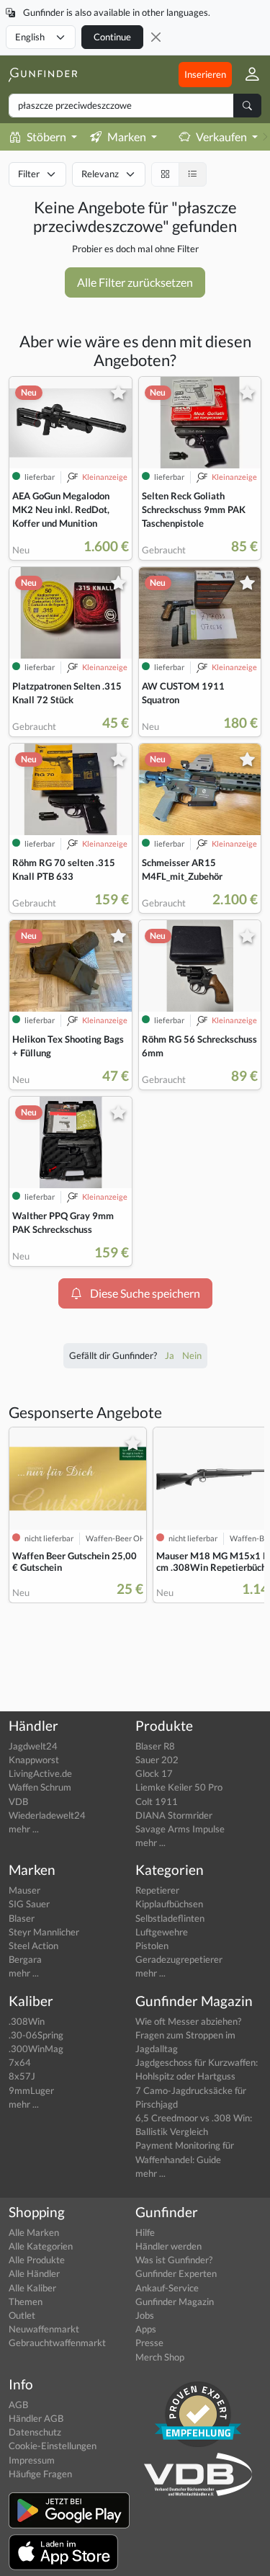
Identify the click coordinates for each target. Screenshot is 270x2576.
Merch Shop (160, 2357)
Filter (29, 174)
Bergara (25, 1959)
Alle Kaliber (32, 2288)
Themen (26, 2301)
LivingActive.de (40, 1773)
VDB (18, 1801)
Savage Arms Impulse (180, 1829)
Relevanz (100, 174)
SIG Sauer (29, 1904)
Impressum (32, 2460)
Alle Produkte (37, 2260)
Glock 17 (154, 1773)
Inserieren (205, 74)
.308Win (27, 2021)
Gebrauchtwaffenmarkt (57, 2343)
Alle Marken (34, 2232)
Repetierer (157, 1890)
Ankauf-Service (167, 2288)
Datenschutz (35, 2432)
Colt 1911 (157, 1801)
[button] (247, 75)
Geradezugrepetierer (179, 1959)
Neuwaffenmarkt (44, 2329)
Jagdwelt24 (33, 1746)
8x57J (22, 2076)
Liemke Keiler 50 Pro (179, 1787)
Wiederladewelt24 (47, 1815)
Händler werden (168, 2246)
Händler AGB (36, 2418)
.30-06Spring (36, 2035)
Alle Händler (34, 2273)
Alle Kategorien (41, 2246)
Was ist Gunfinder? (174, 2260)
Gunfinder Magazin (175, 2301)
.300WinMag (36, 2049)
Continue (112, 37)
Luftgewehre (162, 1932)
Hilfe (145, 2232)
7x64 (20, 2062)
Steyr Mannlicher (44, 1932)
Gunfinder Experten (176, 2273)
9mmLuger (31, 2090)
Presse (149, 2343)
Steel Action (33, 1946)
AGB (18, 2405)
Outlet (22, 2315)
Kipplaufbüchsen (169, 1904)
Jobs (145, 2315)
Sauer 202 (157, 1760)
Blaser (22, 1918)
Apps (146, 2329)
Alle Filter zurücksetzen (135, 282)
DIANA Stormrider (174, 1815)
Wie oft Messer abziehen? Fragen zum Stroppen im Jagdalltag (188, 2035)
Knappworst (34, 1760)
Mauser (24, 1890)
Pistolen (152, 1946)
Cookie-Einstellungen (53, 2446)
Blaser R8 (155, 1746)
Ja (171, 1355)
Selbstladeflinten (170, 1918)
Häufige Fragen (40, 2474)
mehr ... (24, 1829)
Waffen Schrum (40, 1787)
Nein (192, 1355)
